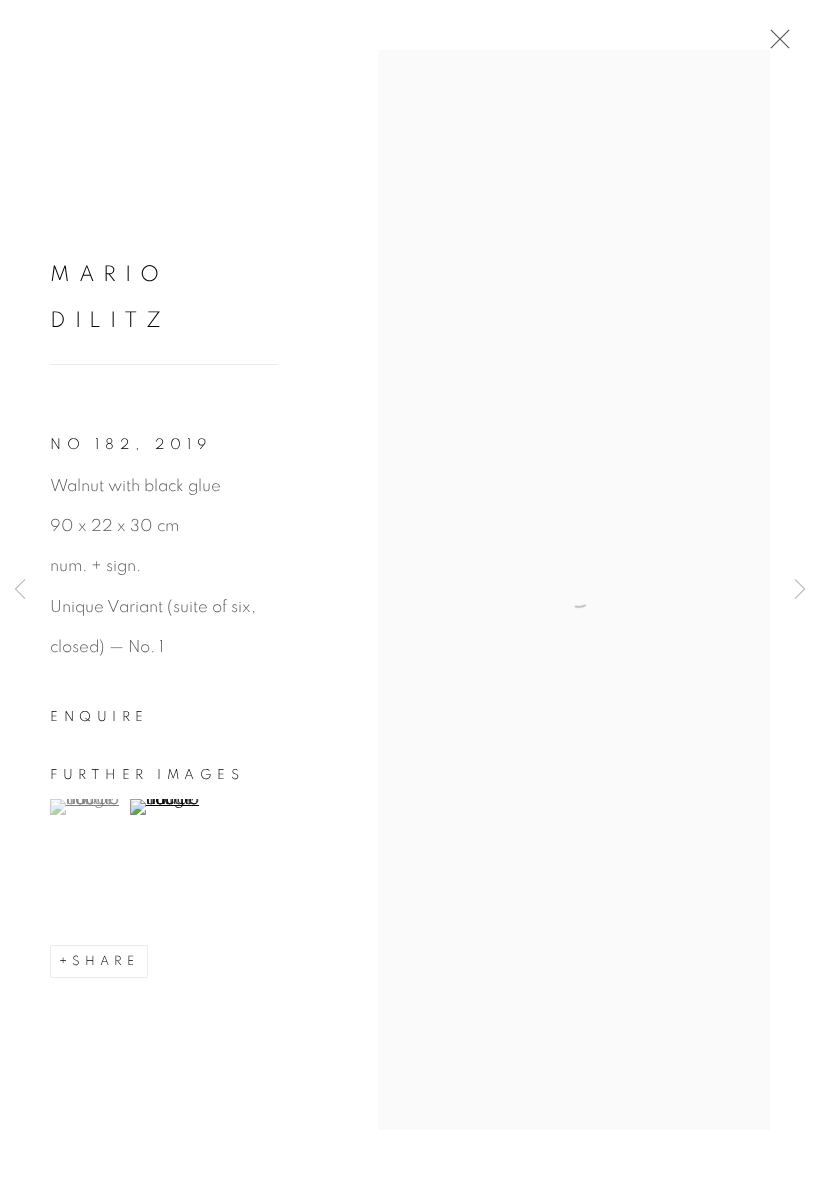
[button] (87, 807)
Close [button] (775, 45)
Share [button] (105, 961)
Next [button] (800, 590)
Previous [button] (20, 590)
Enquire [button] (99, 717)
